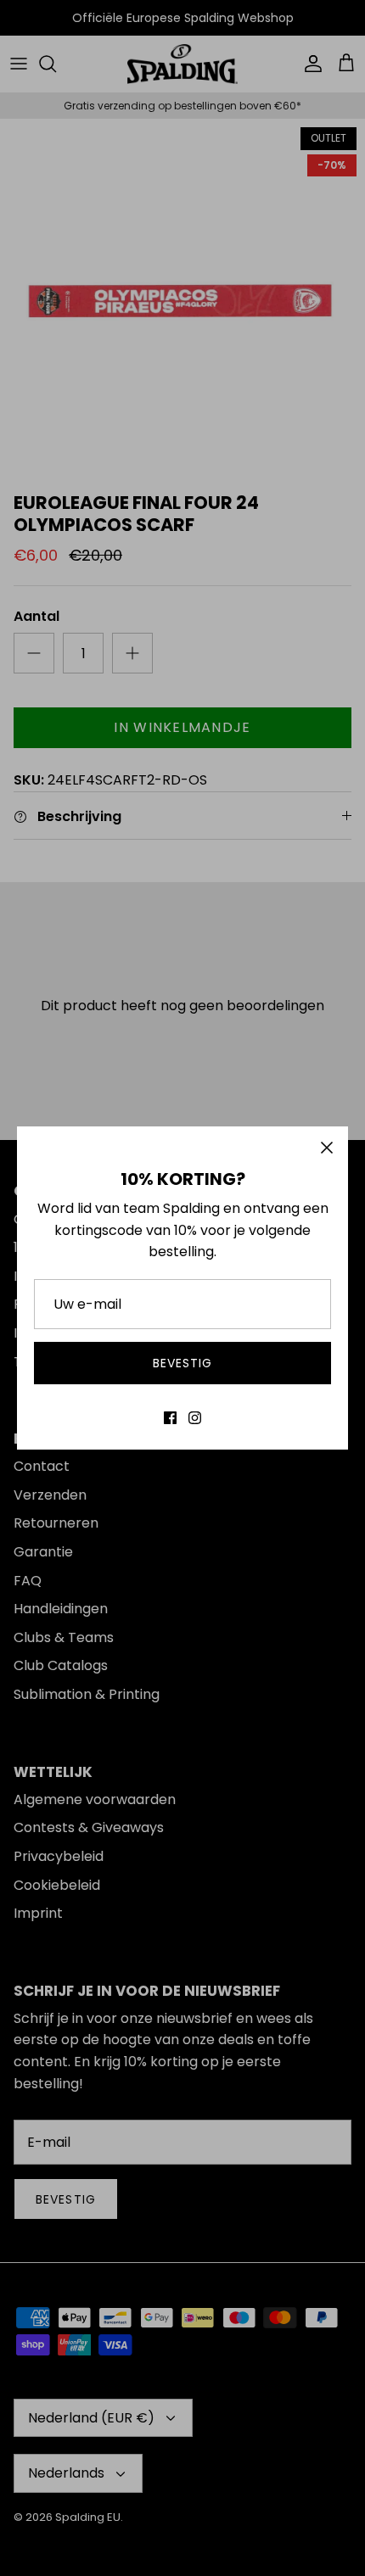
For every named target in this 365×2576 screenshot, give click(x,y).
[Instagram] (195, 1418)
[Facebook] (170, 1418)
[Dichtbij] (327, 1148)
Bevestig (183, 1363)
